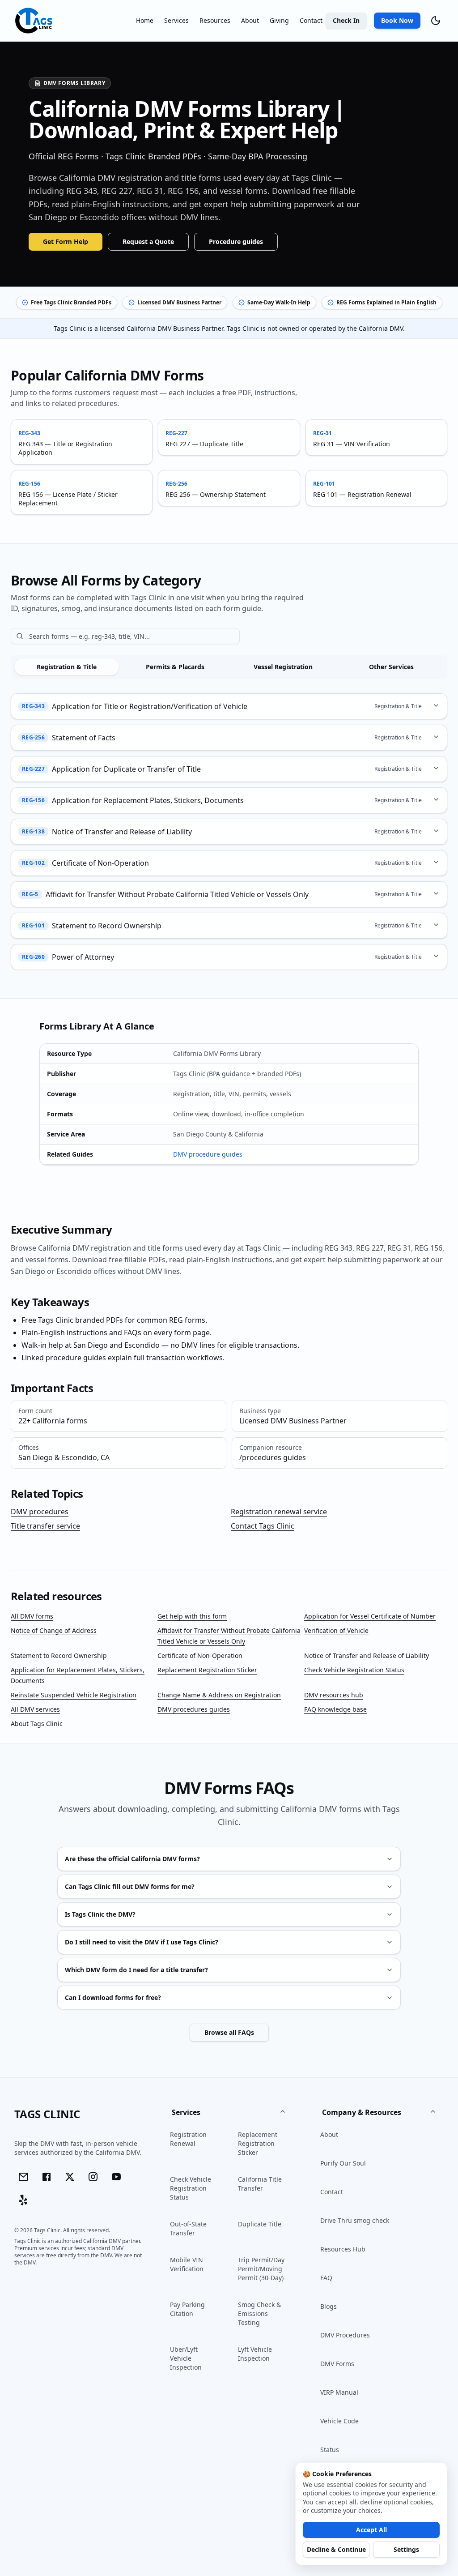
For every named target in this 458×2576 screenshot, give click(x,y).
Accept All (371, 2530)
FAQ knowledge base (335, 1709)
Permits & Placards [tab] (175, 667)
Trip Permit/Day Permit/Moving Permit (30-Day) (261, 2269)
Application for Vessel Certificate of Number (370, 1616)
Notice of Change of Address (54, 1630)
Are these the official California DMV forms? (132, 1859)
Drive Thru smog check (355, 2220)
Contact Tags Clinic (263, 1526)
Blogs (329, 2306)
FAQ (326, 2278)
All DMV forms (32, 1616)
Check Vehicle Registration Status (354, 1670)
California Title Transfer (260, 2184)
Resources (215, 20)
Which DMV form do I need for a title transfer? (136, 1970)
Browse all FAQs (229, 2032)
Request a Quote (148, 241)
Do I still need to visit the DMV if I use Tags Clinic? (142, 1942)
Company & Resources (362, 2112)
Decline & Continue (336, 2549)
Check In (346, 20)
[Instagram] (93, 2177)
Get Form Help (66, 241)
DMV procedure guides (208, 1154)
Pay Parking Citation (187, 2309)
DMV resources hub (334, 1695)
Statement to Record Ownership (59, 1655)
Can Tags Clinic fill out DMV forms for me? (130, 1886)
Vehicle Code (339, 2421)
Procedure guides (236, 241)
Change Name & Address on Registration (219, 1695)
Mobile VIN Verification (187, 2264)
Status (330, 2450)
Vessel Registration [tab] (283, 667)
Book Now (397, 20)
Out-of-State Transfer (188, 2228)
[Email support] (23, 2177)
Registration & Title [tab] (67, 667)
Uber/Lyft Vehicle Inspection (186, 2358)
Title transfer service (45, 1526)
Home (145, 20)
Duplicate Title (260, 2224)
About (250, 20)
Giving (279, 20)
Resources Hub (343, 2249)
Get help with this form (192, 1616)
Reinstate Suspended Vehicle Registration (74, 1695)
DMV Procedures (345, 2335)
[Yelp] (23, 2200)
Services (176, 20)
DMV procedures (40, 1512)
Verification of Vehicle (336, 1630)
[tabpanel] (229, 831)
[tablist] (229, 667)
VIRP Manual (339, 2392)
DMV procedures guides (194, 1709)
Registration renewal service (279, 1512)
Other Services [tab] (391, 667)
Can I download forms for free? (113, 1997)
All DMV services (35, 1709)
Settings (406, 2549)
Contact (311, 20)
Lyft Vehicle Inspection (255, 2354)
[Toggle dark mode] (436, 21)
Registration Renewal (188, 2139)
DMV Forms (337, 2364)
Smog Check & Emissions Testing (259, 2313)
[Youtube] (116, 2177)
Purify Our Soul (343, 2163)
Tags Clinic (47, 2114)
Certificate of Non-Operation (200, 1655)
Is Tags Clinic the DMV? (100, 1914)
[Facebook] (47, 2177)
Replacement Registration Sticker (207, 1670)
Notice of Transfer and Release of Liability (367, 1655)
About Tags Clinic (37, 1724)
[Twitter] (70, 2177)
